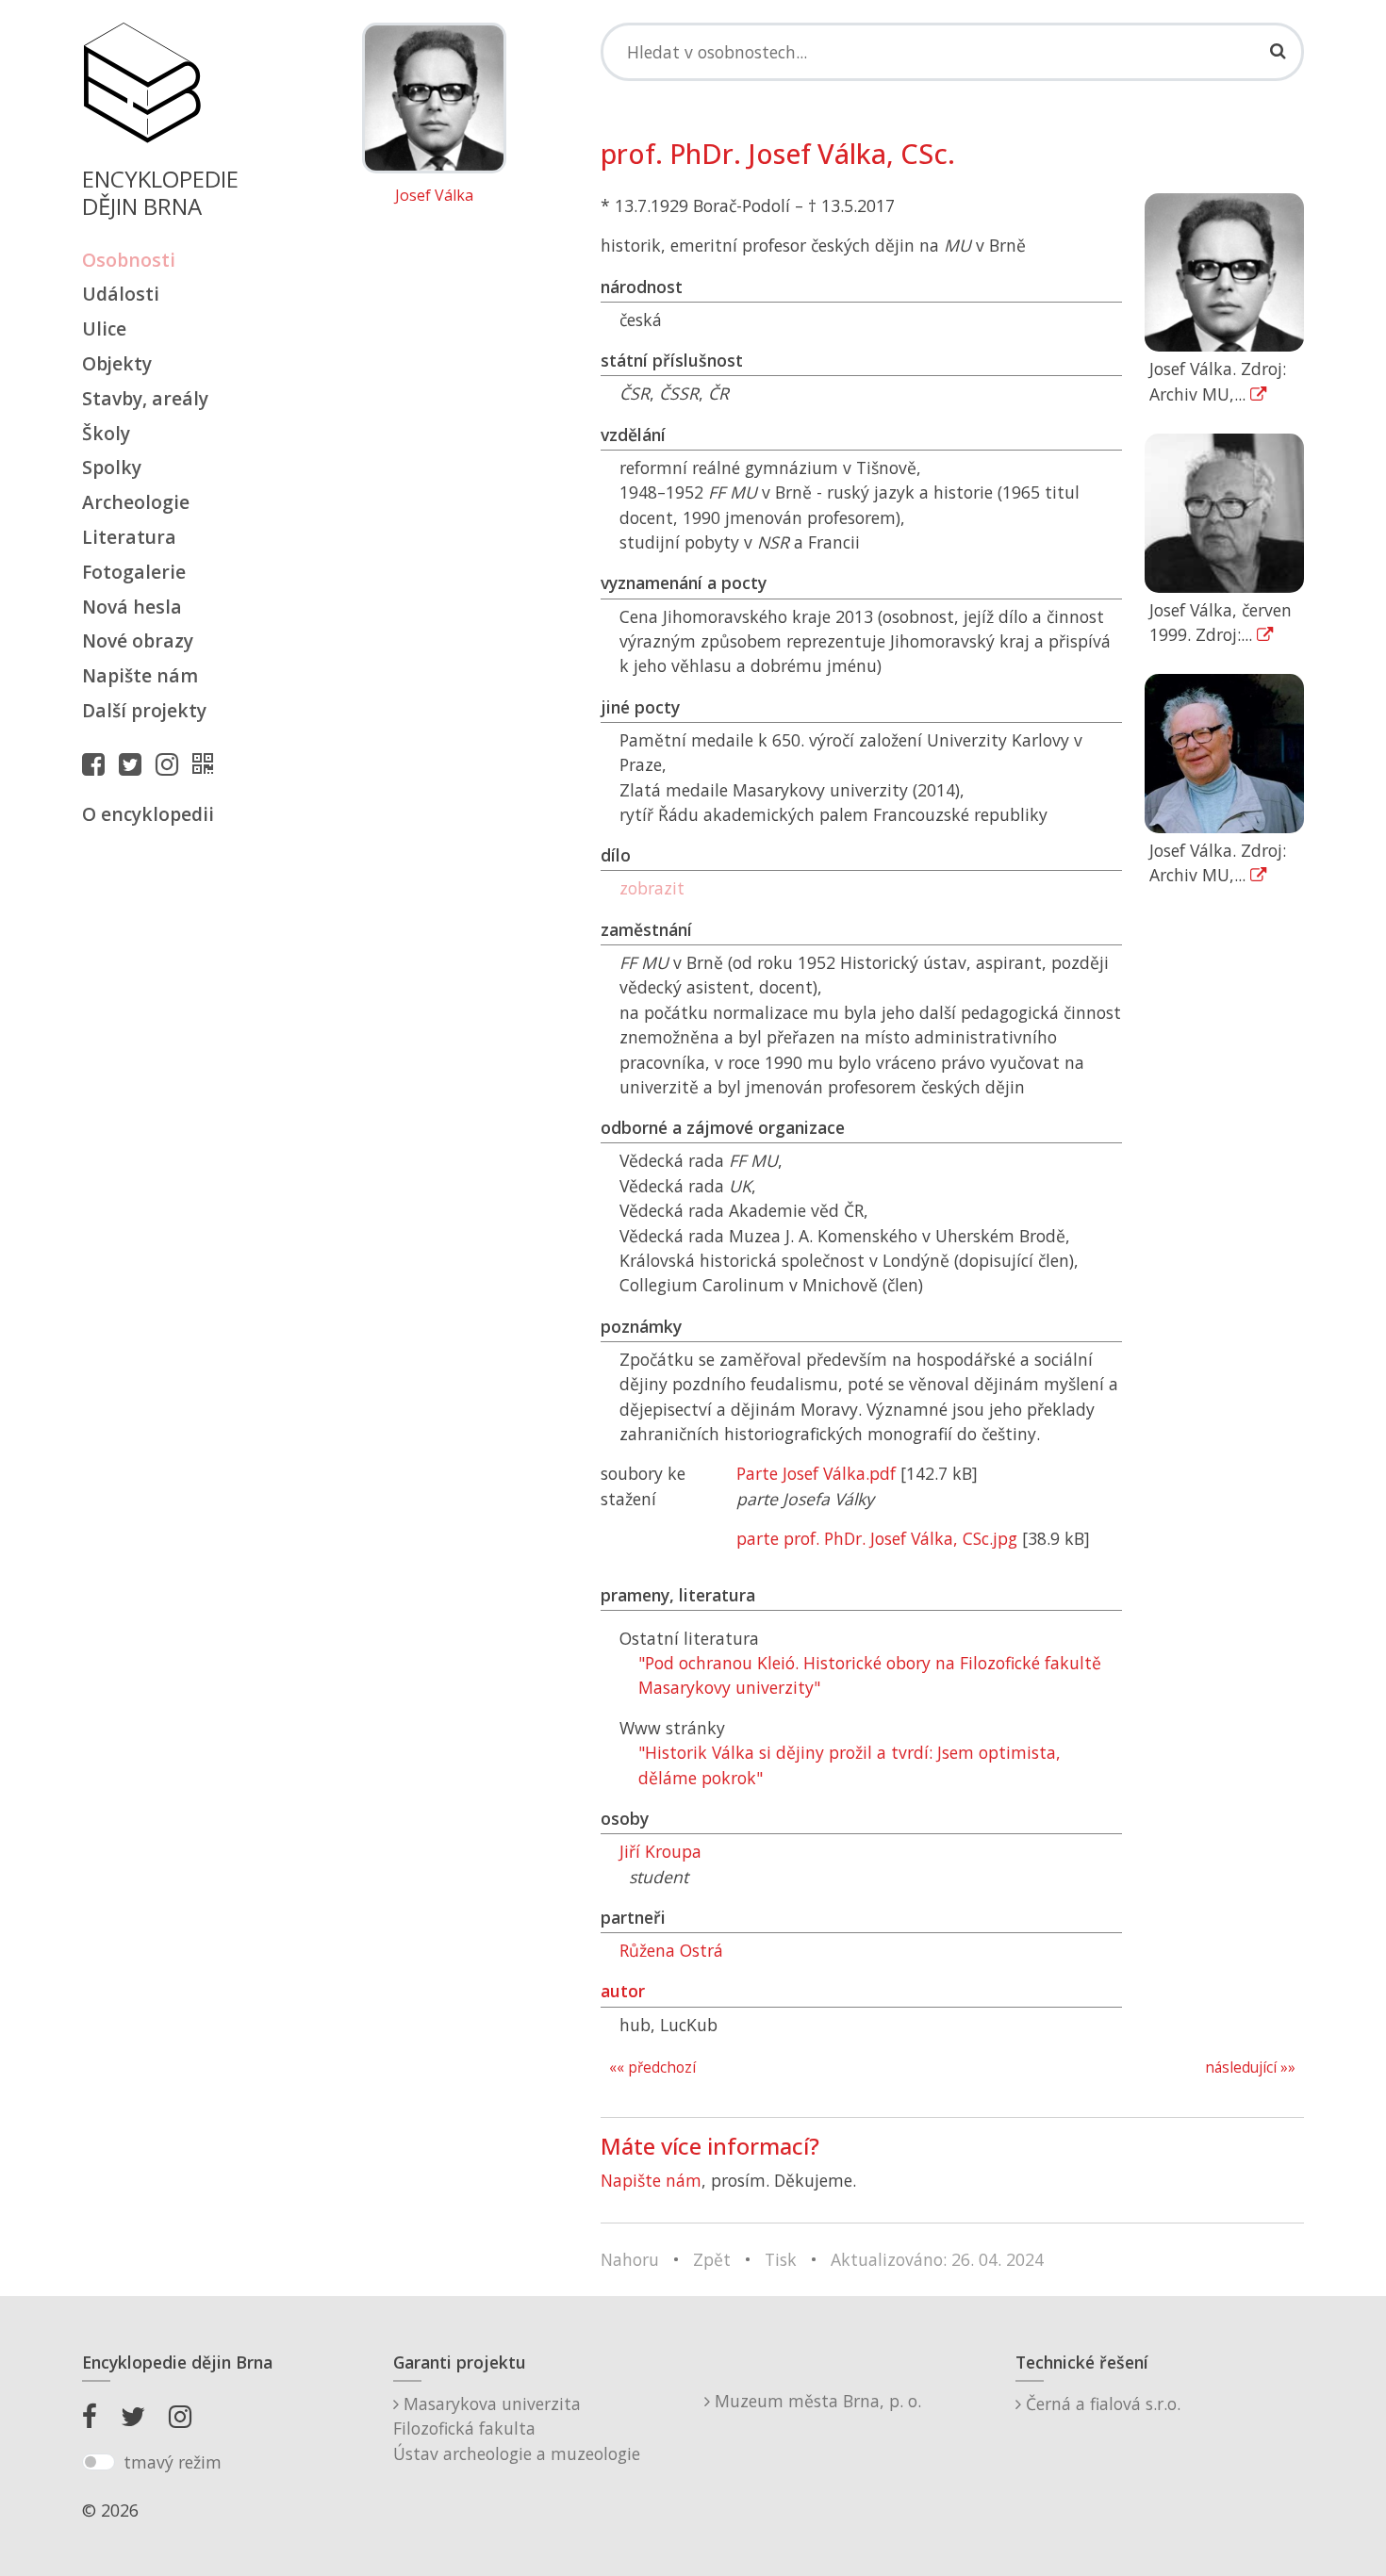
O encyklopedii (148, 814)
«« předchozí (652, 2067)
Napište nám (140, 675)
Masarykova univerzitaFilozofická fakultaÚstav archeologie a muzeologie (517, 2428)
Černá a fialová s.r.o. (1101, 2404)
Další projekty (144, 710)
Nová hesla (132, 607)
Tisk (781, 2259)
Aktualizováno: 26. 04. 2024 (937, 2259)
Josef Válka (434, 196)
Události (121, 294)
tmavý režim (173, 2462)
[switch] (99, 2462)
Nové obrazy (138, 640)
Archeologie (136, 502)
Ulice (104, 328)
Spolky (112, 467)
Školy (106, 433)
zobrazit (652, 888)
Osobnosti (129, 260)
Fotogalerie (134, 572)
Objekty (117, 363)
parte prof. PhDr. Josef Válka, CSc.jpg (877, 1538)
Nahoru (630, 2259)
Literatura (129, 537)
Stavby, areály (145, 398)
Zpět (712, 2259)
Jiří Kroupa (660, 1851)
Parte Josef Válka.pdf (816, 1473)
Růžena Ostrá (671, 1950)
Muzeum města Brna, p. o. (816, 2401)
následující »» (1250, 2067)
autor (623, 1991)
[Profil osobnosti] (207, 763)
